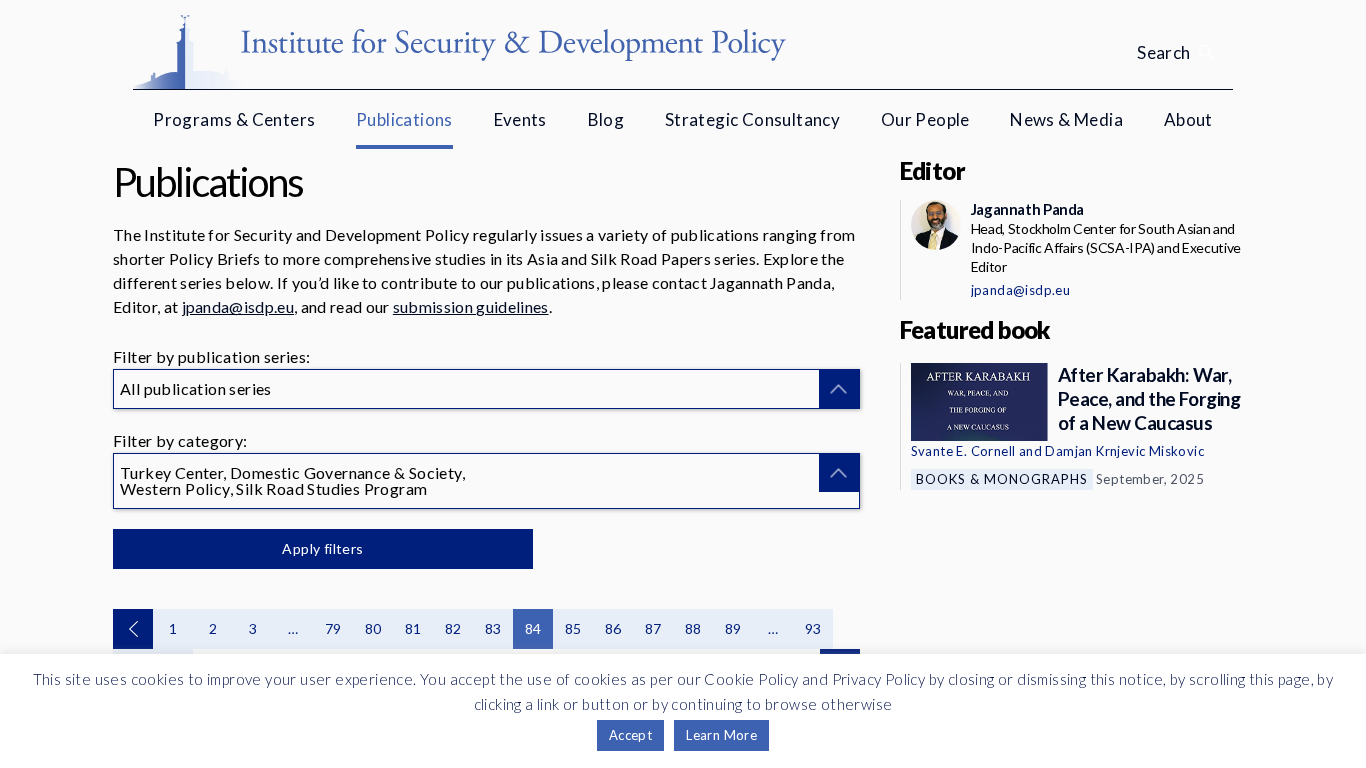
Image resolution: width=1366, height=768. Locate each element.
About (1188, 119)
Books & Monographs (1002, 479)
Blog (606, 119)
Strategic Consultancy (752, 119)
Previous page (133, 629)
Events (520, 119)
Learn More (721, 735)
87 (653, 628)
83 (493, 628)
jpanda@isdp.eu (238, 306)
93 (813, 628)
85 (573, 628)
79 (333, 628)
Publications (404, 119)
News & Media (1066, 119)
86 (613, 628)
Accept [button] (630, 735)
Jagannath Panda (1027, 209)
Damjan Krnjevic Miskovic (1124, 451)
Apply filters (322, 548)
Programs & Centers (234, 119)
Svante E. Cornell (963, 451)
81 (413, 628)
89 (733, 628)
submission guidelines (471, 306)
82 (453, 628)
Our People (925, 119)
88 (693, 628)
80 (373, 628)
